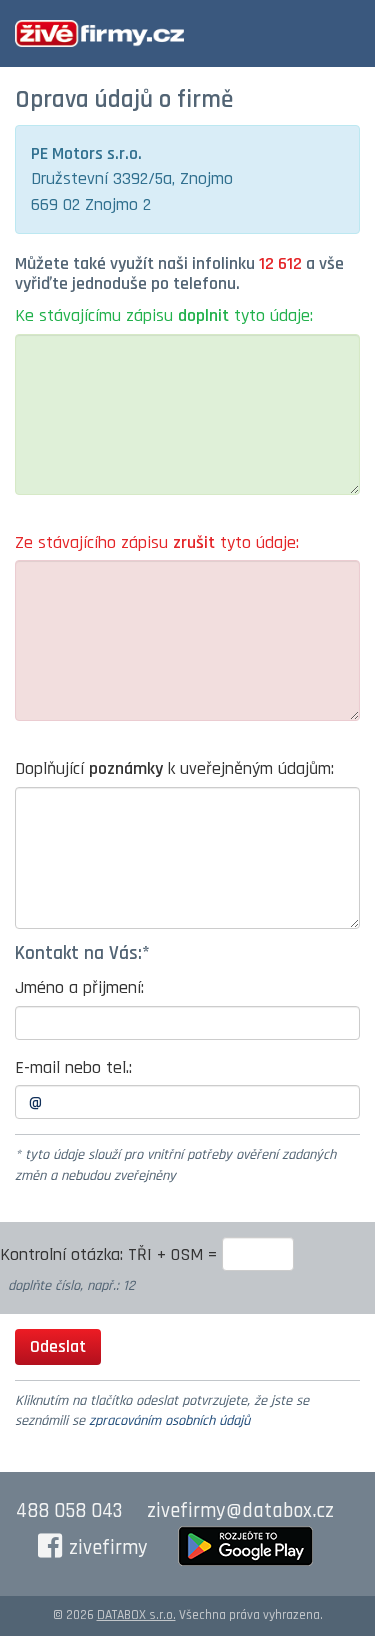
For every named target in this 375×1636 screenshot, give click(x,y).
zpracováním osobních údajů (169, 1421)
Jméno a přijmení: (79, 987)
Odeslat (58, 1346)
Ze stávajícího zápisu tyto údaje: (157, 542)
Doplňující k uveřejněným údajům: (174, 768)
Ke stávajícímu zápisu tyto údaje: (164, 315)
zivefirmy (108, 1548)
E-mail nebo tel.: (73, 1067)
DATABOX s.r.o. (136, 1615)
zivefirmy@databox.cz (240, 1511)
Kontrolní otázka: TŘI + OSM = (111, 1254)
